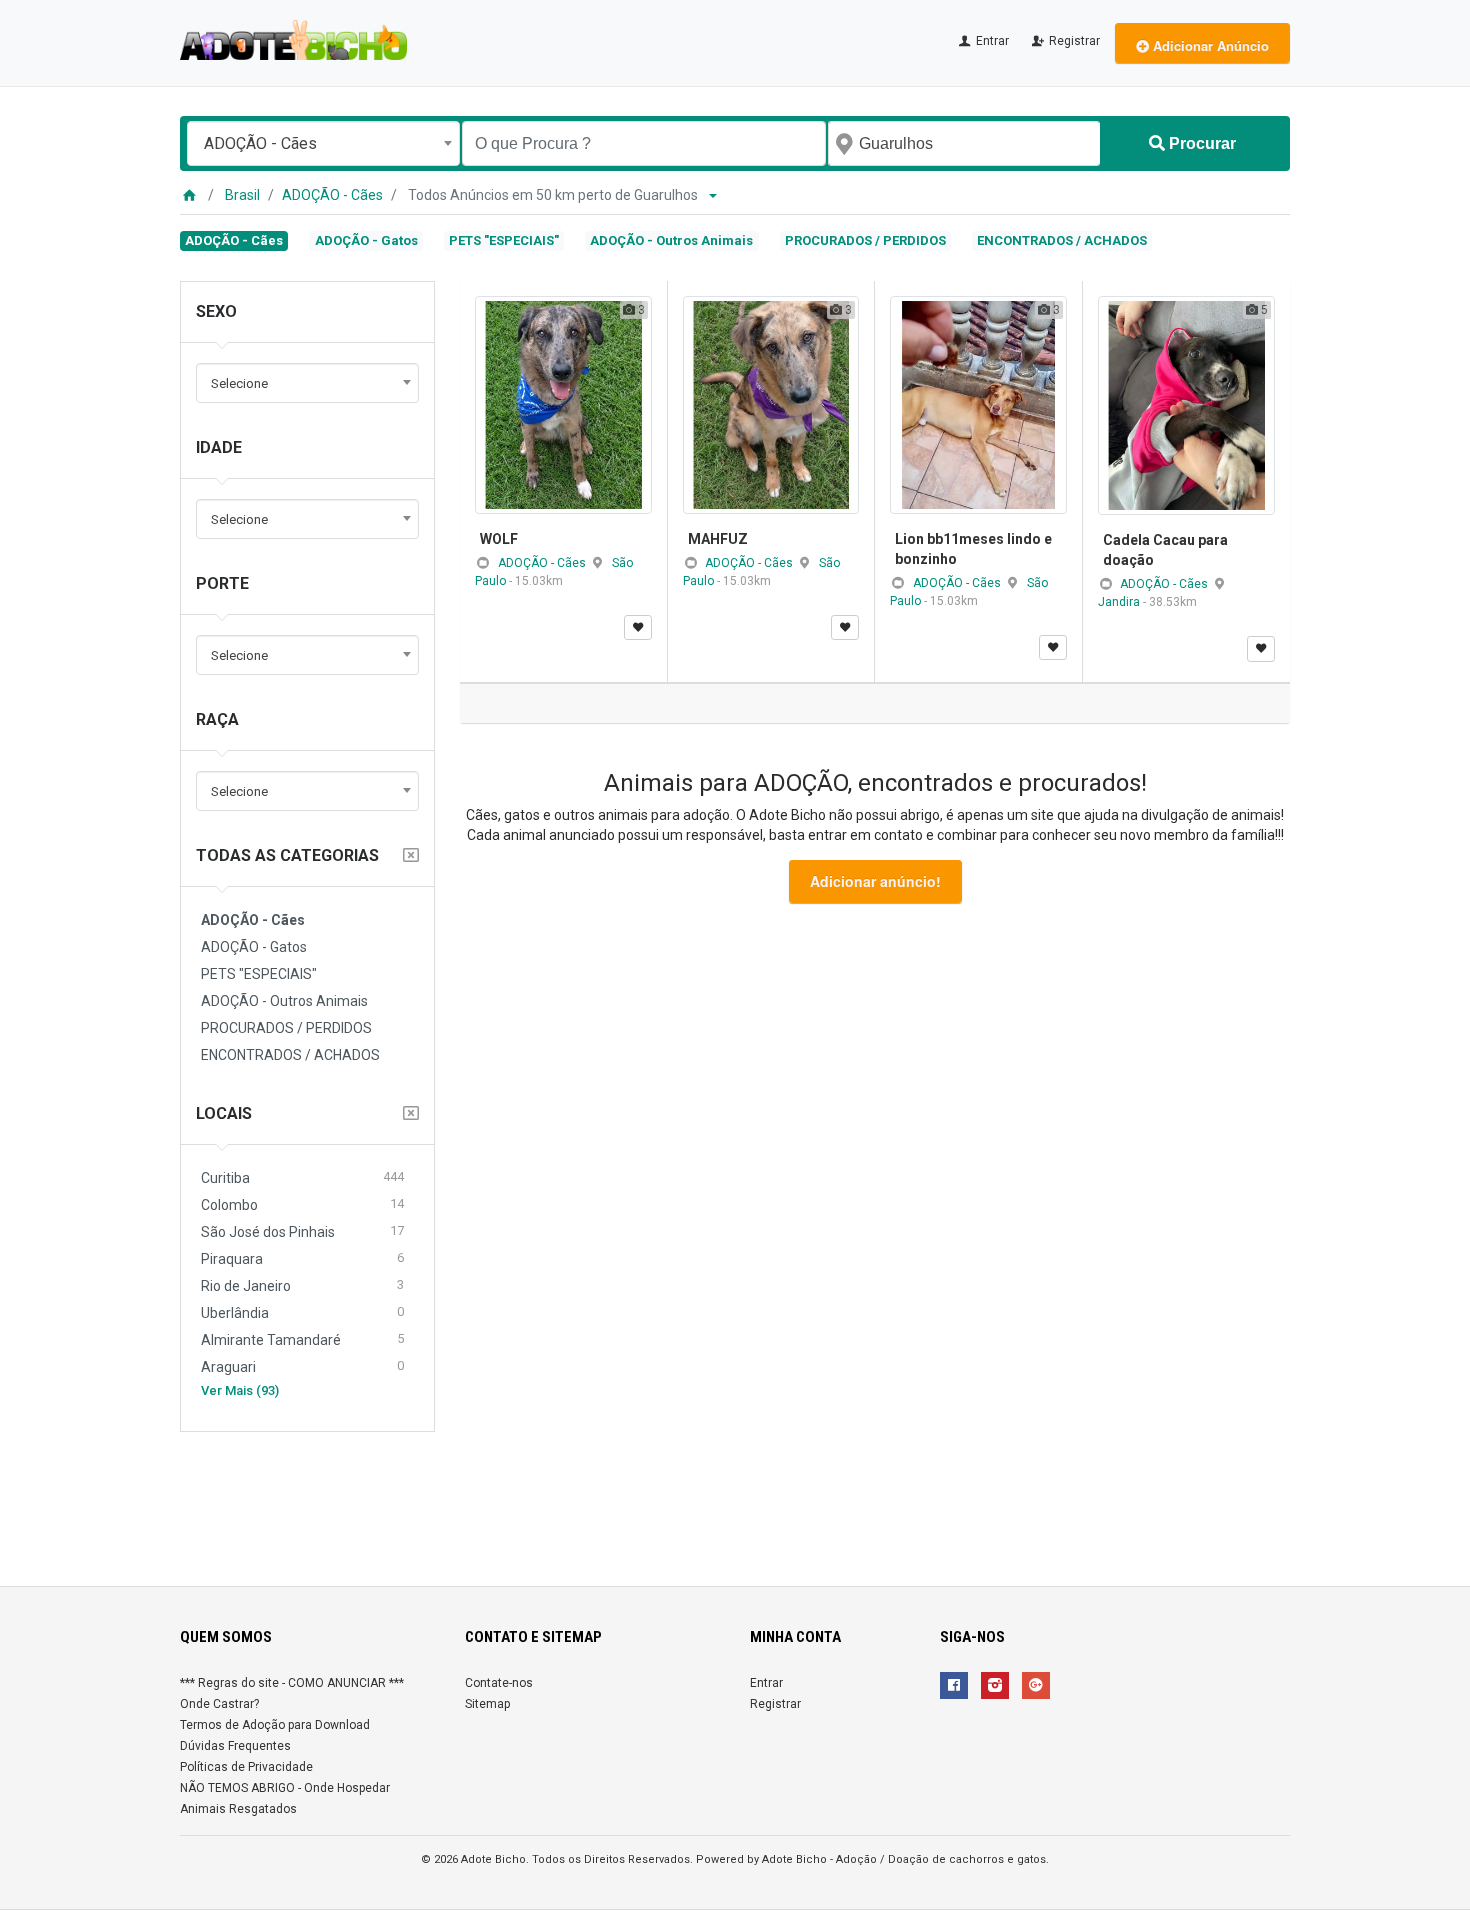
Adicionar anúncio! (875, 881)
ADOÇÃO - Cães (332, 195)
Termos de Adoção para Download (275, 1725)
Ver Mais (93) (240, 1390)
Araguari (302, 1366)
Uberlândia (302, 1312)
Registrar (1073, 41)
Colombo (302, 1204)
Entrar (991, 41)
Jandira (1120, 602)
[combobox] (323, 143)
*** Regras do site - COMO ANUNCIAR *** (292, 1683)
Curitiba (302, 1177)
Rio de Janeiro (302, 1285)
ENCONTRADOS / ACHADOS (1062, 240)
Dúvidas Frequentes (235, 1746)
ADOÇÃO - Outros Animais (671, 240)
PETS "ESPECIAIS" (504, 240)
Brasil (242, 195)
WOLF (499, 539)
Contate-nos (499, 1683)
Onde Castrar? (219, 1704)
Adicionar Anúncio (1209, 45)
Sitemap (487, 1704)
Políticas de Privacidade (246, 1767)
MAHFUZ (718, 539)
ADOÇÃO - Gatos (366, 240)
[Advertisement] (735, 1501)
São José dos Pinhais (302, 1231)
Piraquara (302, 1258)
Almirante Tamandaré (302, 1339)
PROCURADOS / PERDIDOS (865, 240)
